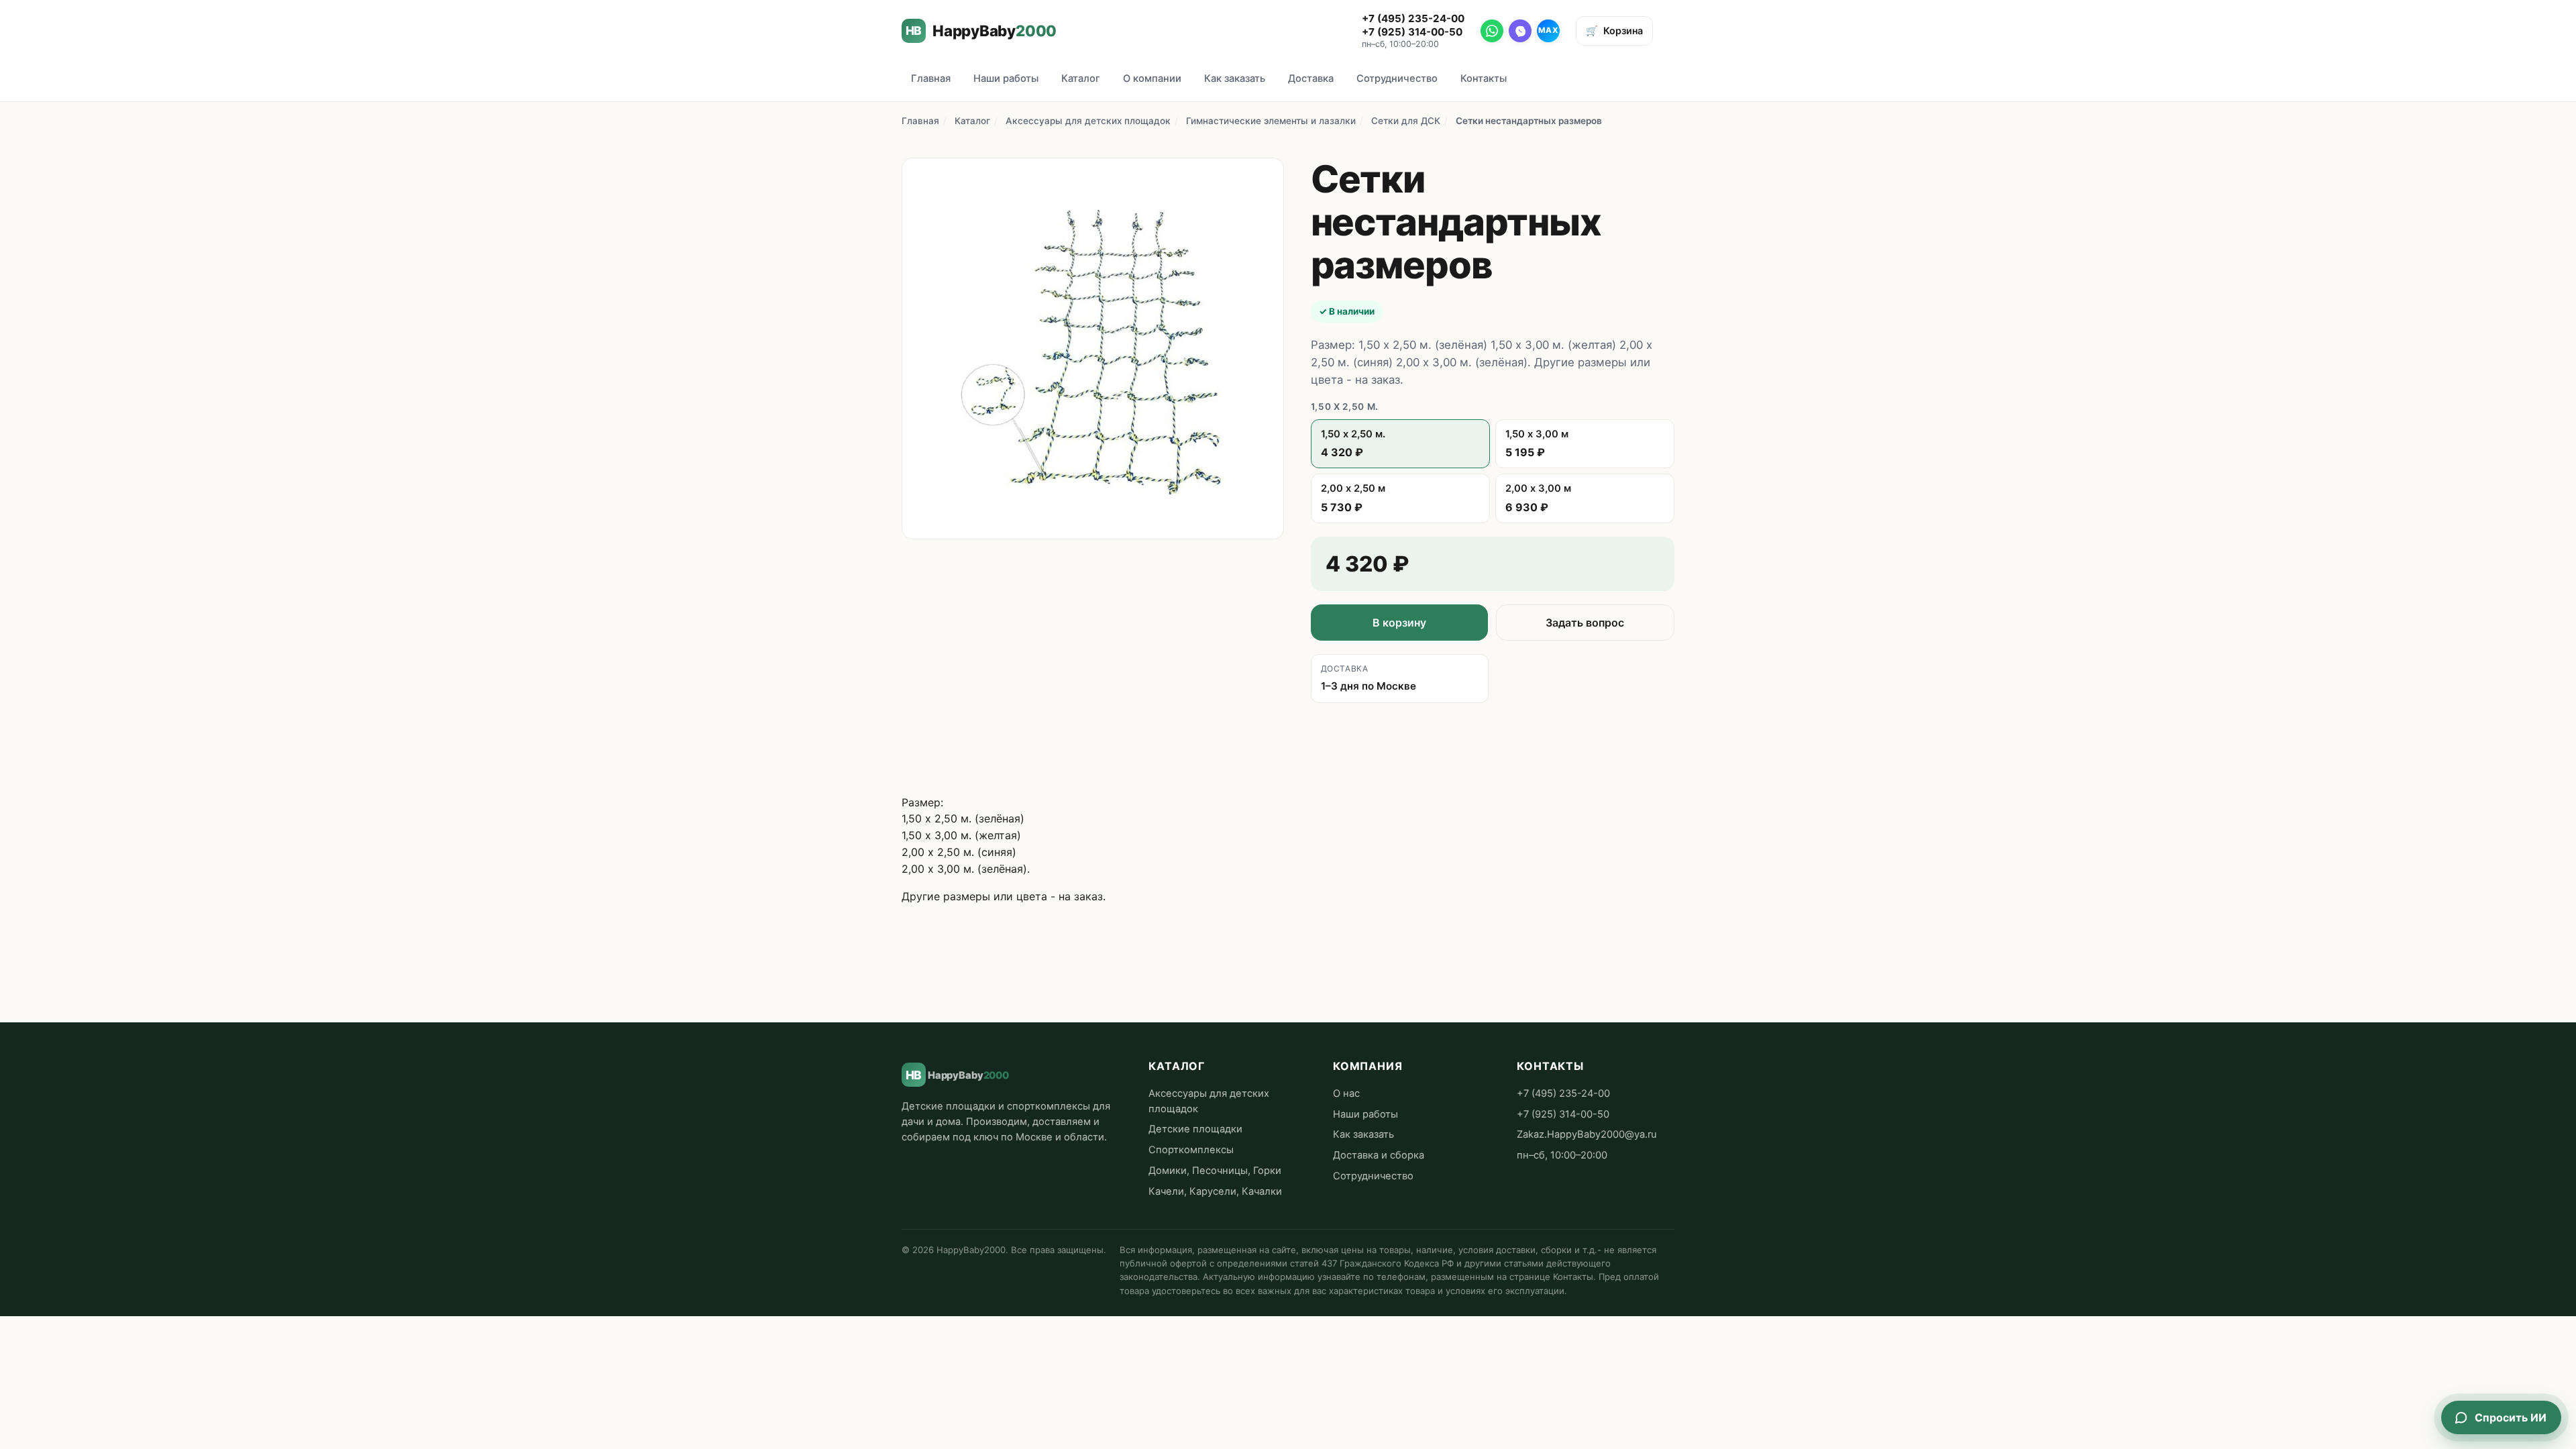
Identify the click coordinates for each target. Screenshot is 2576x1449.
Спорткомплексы (1191, 1150)
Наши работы (1006, 78)
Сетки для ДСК (1406, 121)
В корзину (1399, 623)
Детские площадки (1195, 1129)
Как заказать (1235, 78)
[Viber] (1520, 31)
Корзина (1614, 31)
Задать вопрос (1585, 623)
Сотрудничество (1397, 78)
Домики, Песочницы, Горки (1215, 1171)
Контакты (1484, 78)
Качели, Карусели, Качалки (1215, 1191)
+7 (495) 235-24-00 (1413, 18)
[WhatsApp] (1492, 31)
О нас (1346, 1093)
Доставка (1311, 78)
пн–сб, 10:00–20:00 (1562, 1155)
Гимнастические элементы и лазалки (1271, 121)
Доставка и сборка (1379, 1155)
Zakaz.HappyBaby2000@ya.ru (1587, 1134)
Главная (931, 78)
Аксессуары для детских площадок (1088, 121)
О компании (1152, 78)
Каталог (1081, 78)
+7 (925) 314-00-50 (1412, 32)
